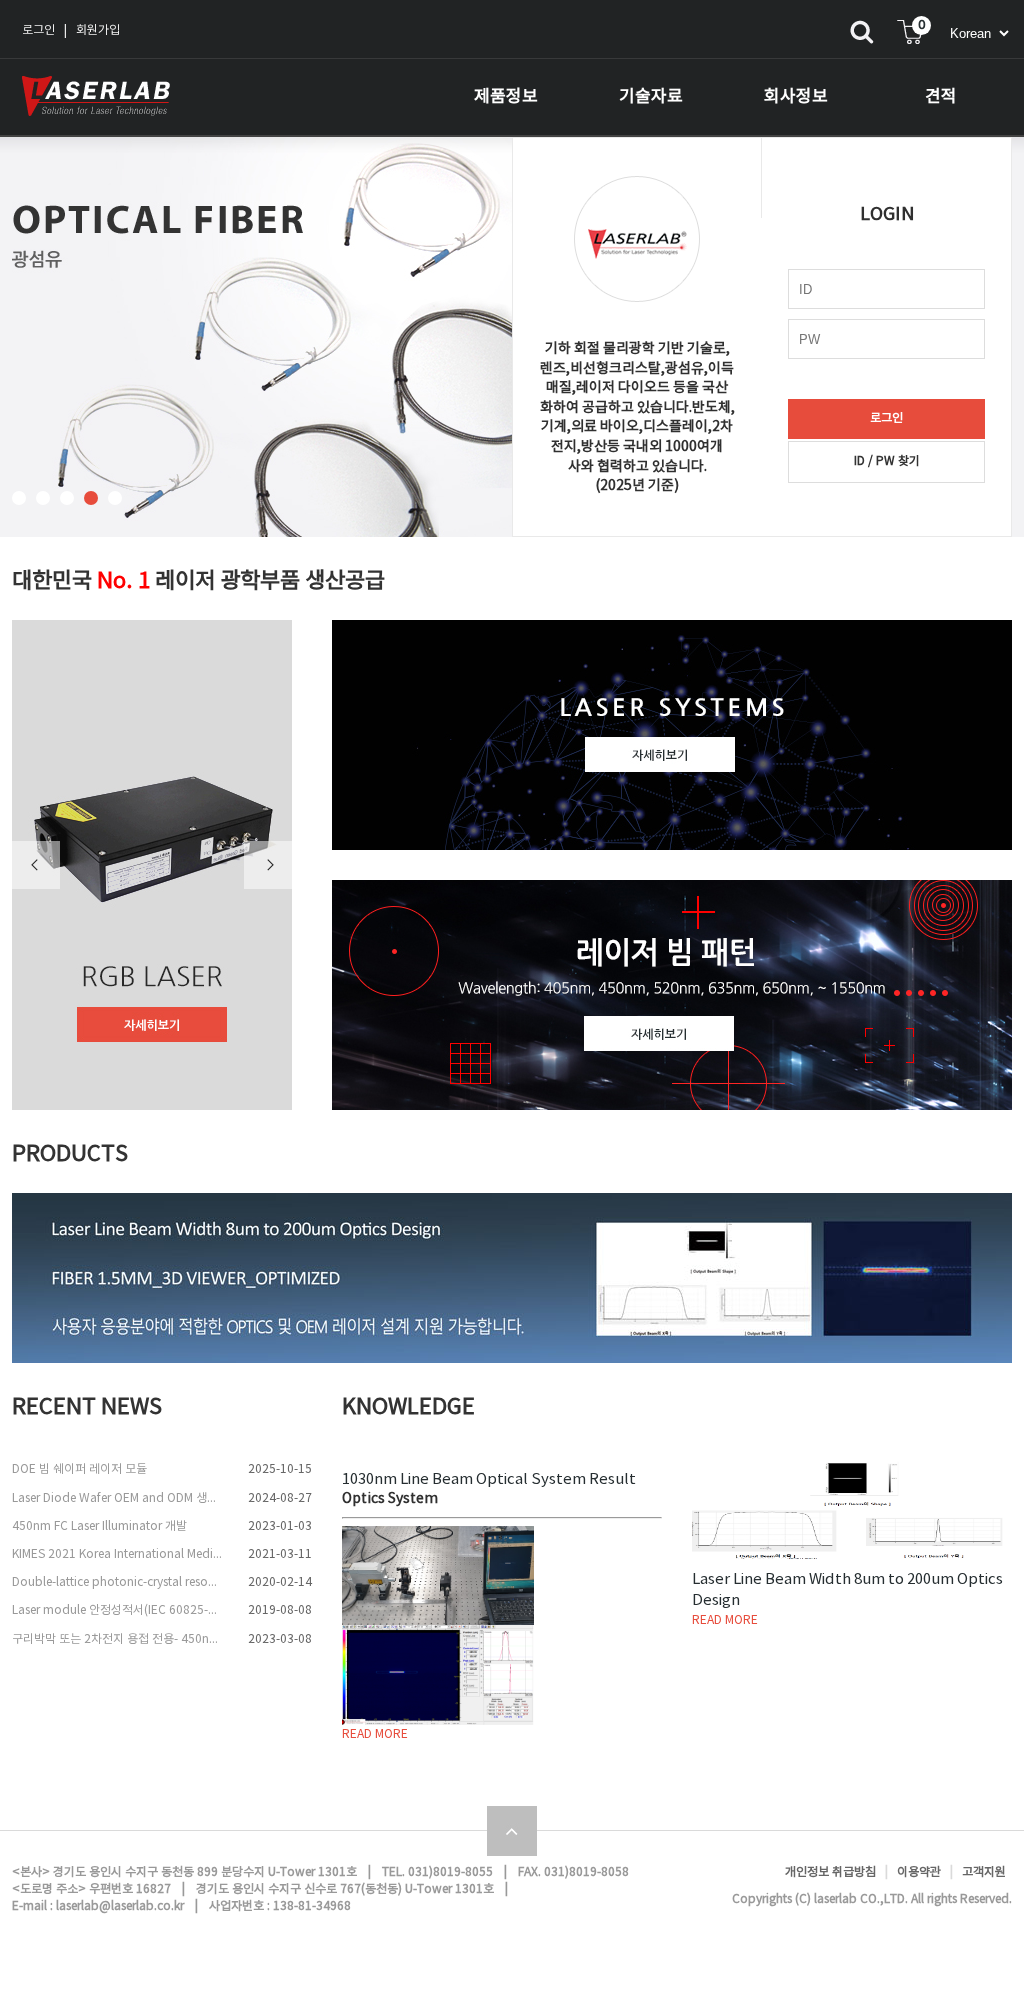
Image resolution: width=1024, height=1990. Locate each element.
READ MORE (375, 1734)
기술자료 (651, 97)
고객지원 (984, 1872)
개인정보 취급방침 (830, 1872)
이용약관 (919, 1872)
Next (268, 865)
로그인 (38, 30)
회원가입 (98, 30)
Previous (36, 865)
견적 (941, 97)
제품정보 (506, 97)
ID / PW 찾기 (887, 461)
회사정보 (796, 97)
